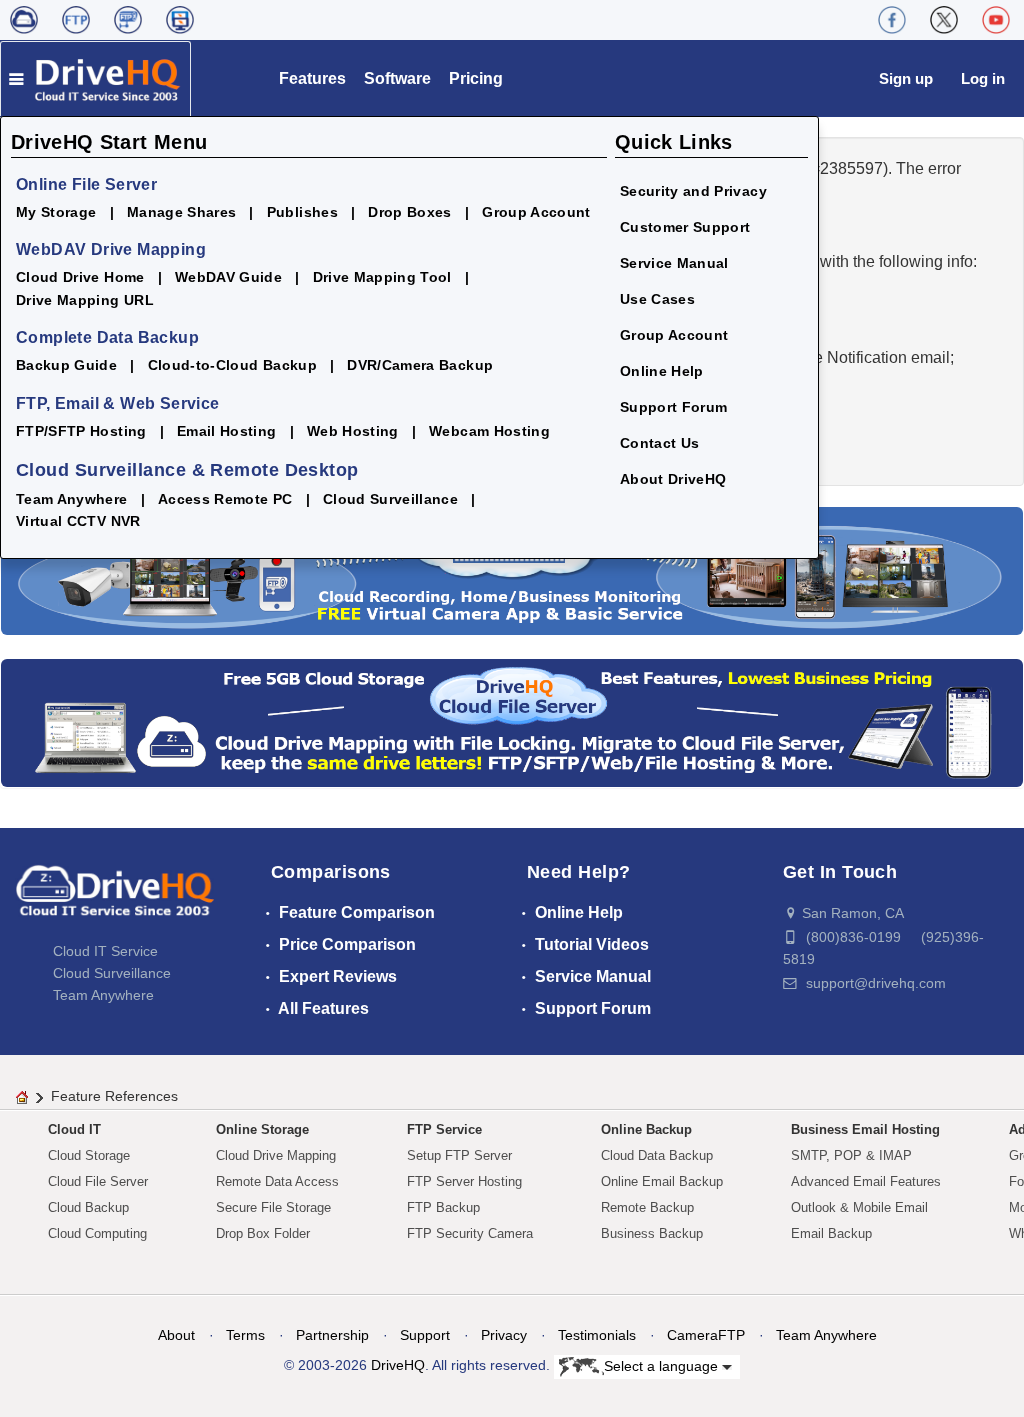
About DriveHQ (673, 479)
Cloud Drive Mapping (276, 1155)
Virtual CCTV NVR (78, 521)
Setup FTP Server (459, 1155)
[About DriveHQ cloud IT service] (115, 900)
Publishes (302, 212)
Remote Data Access (277, 1181)
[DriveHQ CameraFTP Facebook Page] (892, 20)
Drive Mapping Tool (382, 277)
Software (397, 78)
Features (312, 78)
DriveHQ (398, 1365)
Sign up (906, 78)
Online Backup (646, 1129)
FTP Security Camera (470, 1233)
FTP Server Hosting (464, 1181)
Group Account (536, 212)
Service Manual (674, 263)
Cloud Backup (88, 1207)
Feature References (114, 1096)
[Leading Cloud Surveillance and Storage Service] (512, 569)
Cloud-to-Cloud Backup (232, 365)
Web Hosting (353, 431)
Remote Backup (647, 1207)
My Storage (56, 212)
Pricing (476, 78)
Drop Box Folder (263, 1233)
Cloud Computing (97, 1233)
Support (425, 1335)
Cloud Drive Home (80, 277)
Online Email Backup (662, 1181)
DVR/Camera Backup (420, 365)
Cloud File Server (98, 1181)
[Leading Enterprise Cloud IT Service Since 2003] (512, 721)
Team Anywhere (72, 499)
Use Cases (657, 299)
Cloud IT (74, 1129)
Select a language (663, 1365)
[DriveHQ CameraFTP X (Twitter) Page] (944, 20)
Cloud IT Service (105, 951)
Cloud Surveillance (390, 499)
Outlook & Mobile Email (859, 1207)
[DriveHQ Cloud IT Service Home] (95, 78)
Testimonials (597, 1335)
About (176, 1335)
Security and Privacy (693, 191)
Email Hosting (227, 431)
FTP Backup (443, 1207)
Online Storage (262, 1129)
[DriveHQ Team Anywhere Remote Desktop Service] (180, 20)
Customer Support (685, 227)
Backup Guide (66, 365)
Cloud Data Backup (657, 1155)
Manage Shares (182, 212)
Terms (245, 1335)
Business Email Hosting (865, 1129)
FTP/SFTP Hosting (81, 431)
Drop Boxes (410, 212)
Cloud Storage (89, 1155)
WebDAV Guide (228, 277)
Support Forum (674, 407)
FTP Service (444, 1129)
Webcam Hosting (489, 431)
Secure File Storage (273, 1207)
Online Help (662, 371)
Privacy (504, 1335)
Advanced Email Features (866, 1181)
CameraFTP (706, 1335)
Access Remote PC (225, 499)
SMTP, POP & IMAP (851, 1155)
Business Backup (652, 1233)
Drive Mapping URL (85, 300)
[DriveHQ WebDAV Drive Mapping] (24, 20)
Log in (983, 78)
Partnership (332, 1335)
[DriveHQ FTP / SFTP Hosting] (76, 20)
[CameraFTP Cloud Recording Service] (128, 20)
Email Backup (831, 1233)
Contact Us (660, 443)
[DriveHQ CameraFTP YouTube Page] (996, 20)
